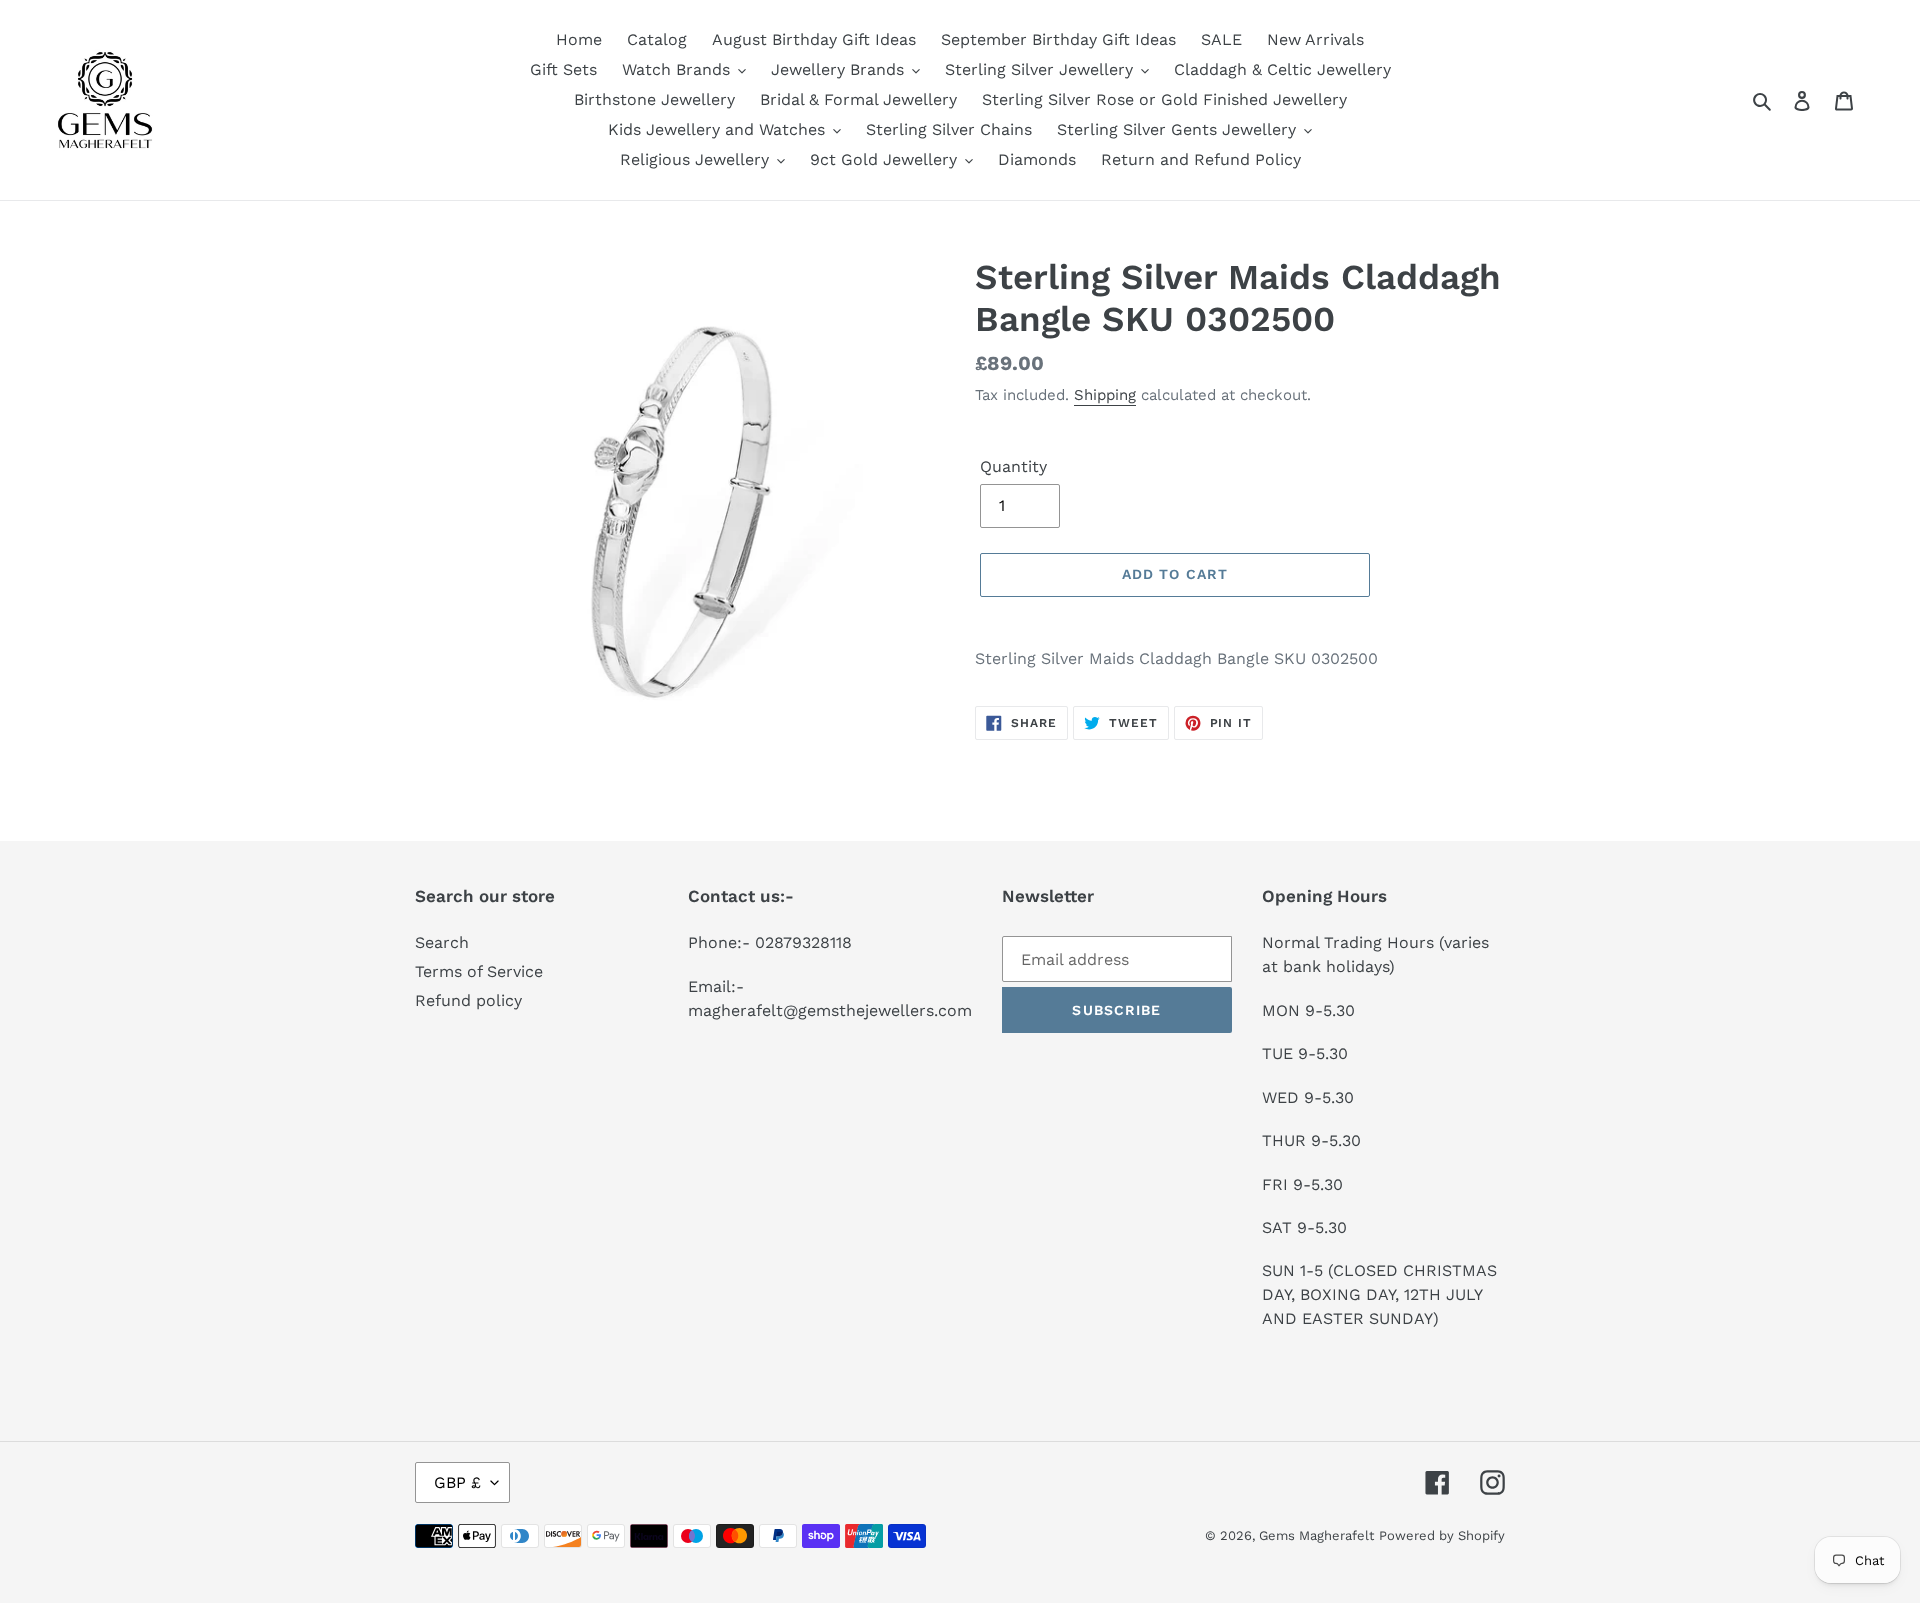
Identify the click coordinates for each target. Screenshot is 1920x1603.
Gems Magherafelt (1316, 1535)
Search (442, 942)
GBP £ (457, 1482)
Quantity (1013, 466)
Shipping (1105, 395)
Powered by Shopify (1442, 1535)
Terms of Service (479, 971)
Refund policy (468, 1000)
